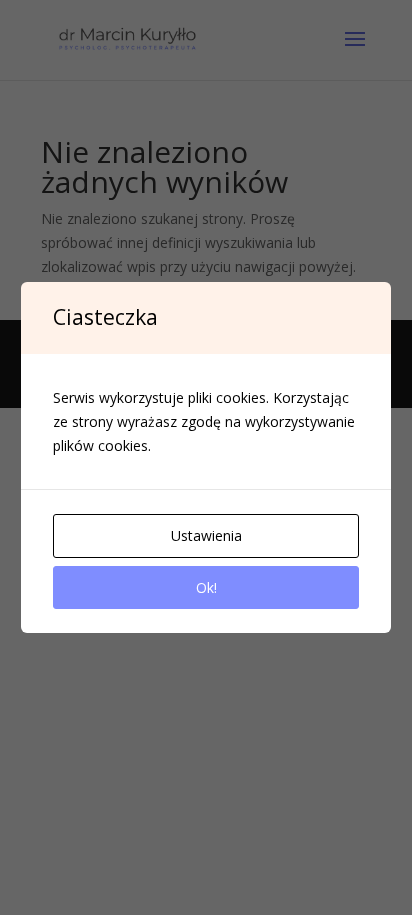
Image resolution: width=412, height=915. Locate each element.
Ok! (206, 587)
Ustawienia (206, 535)
